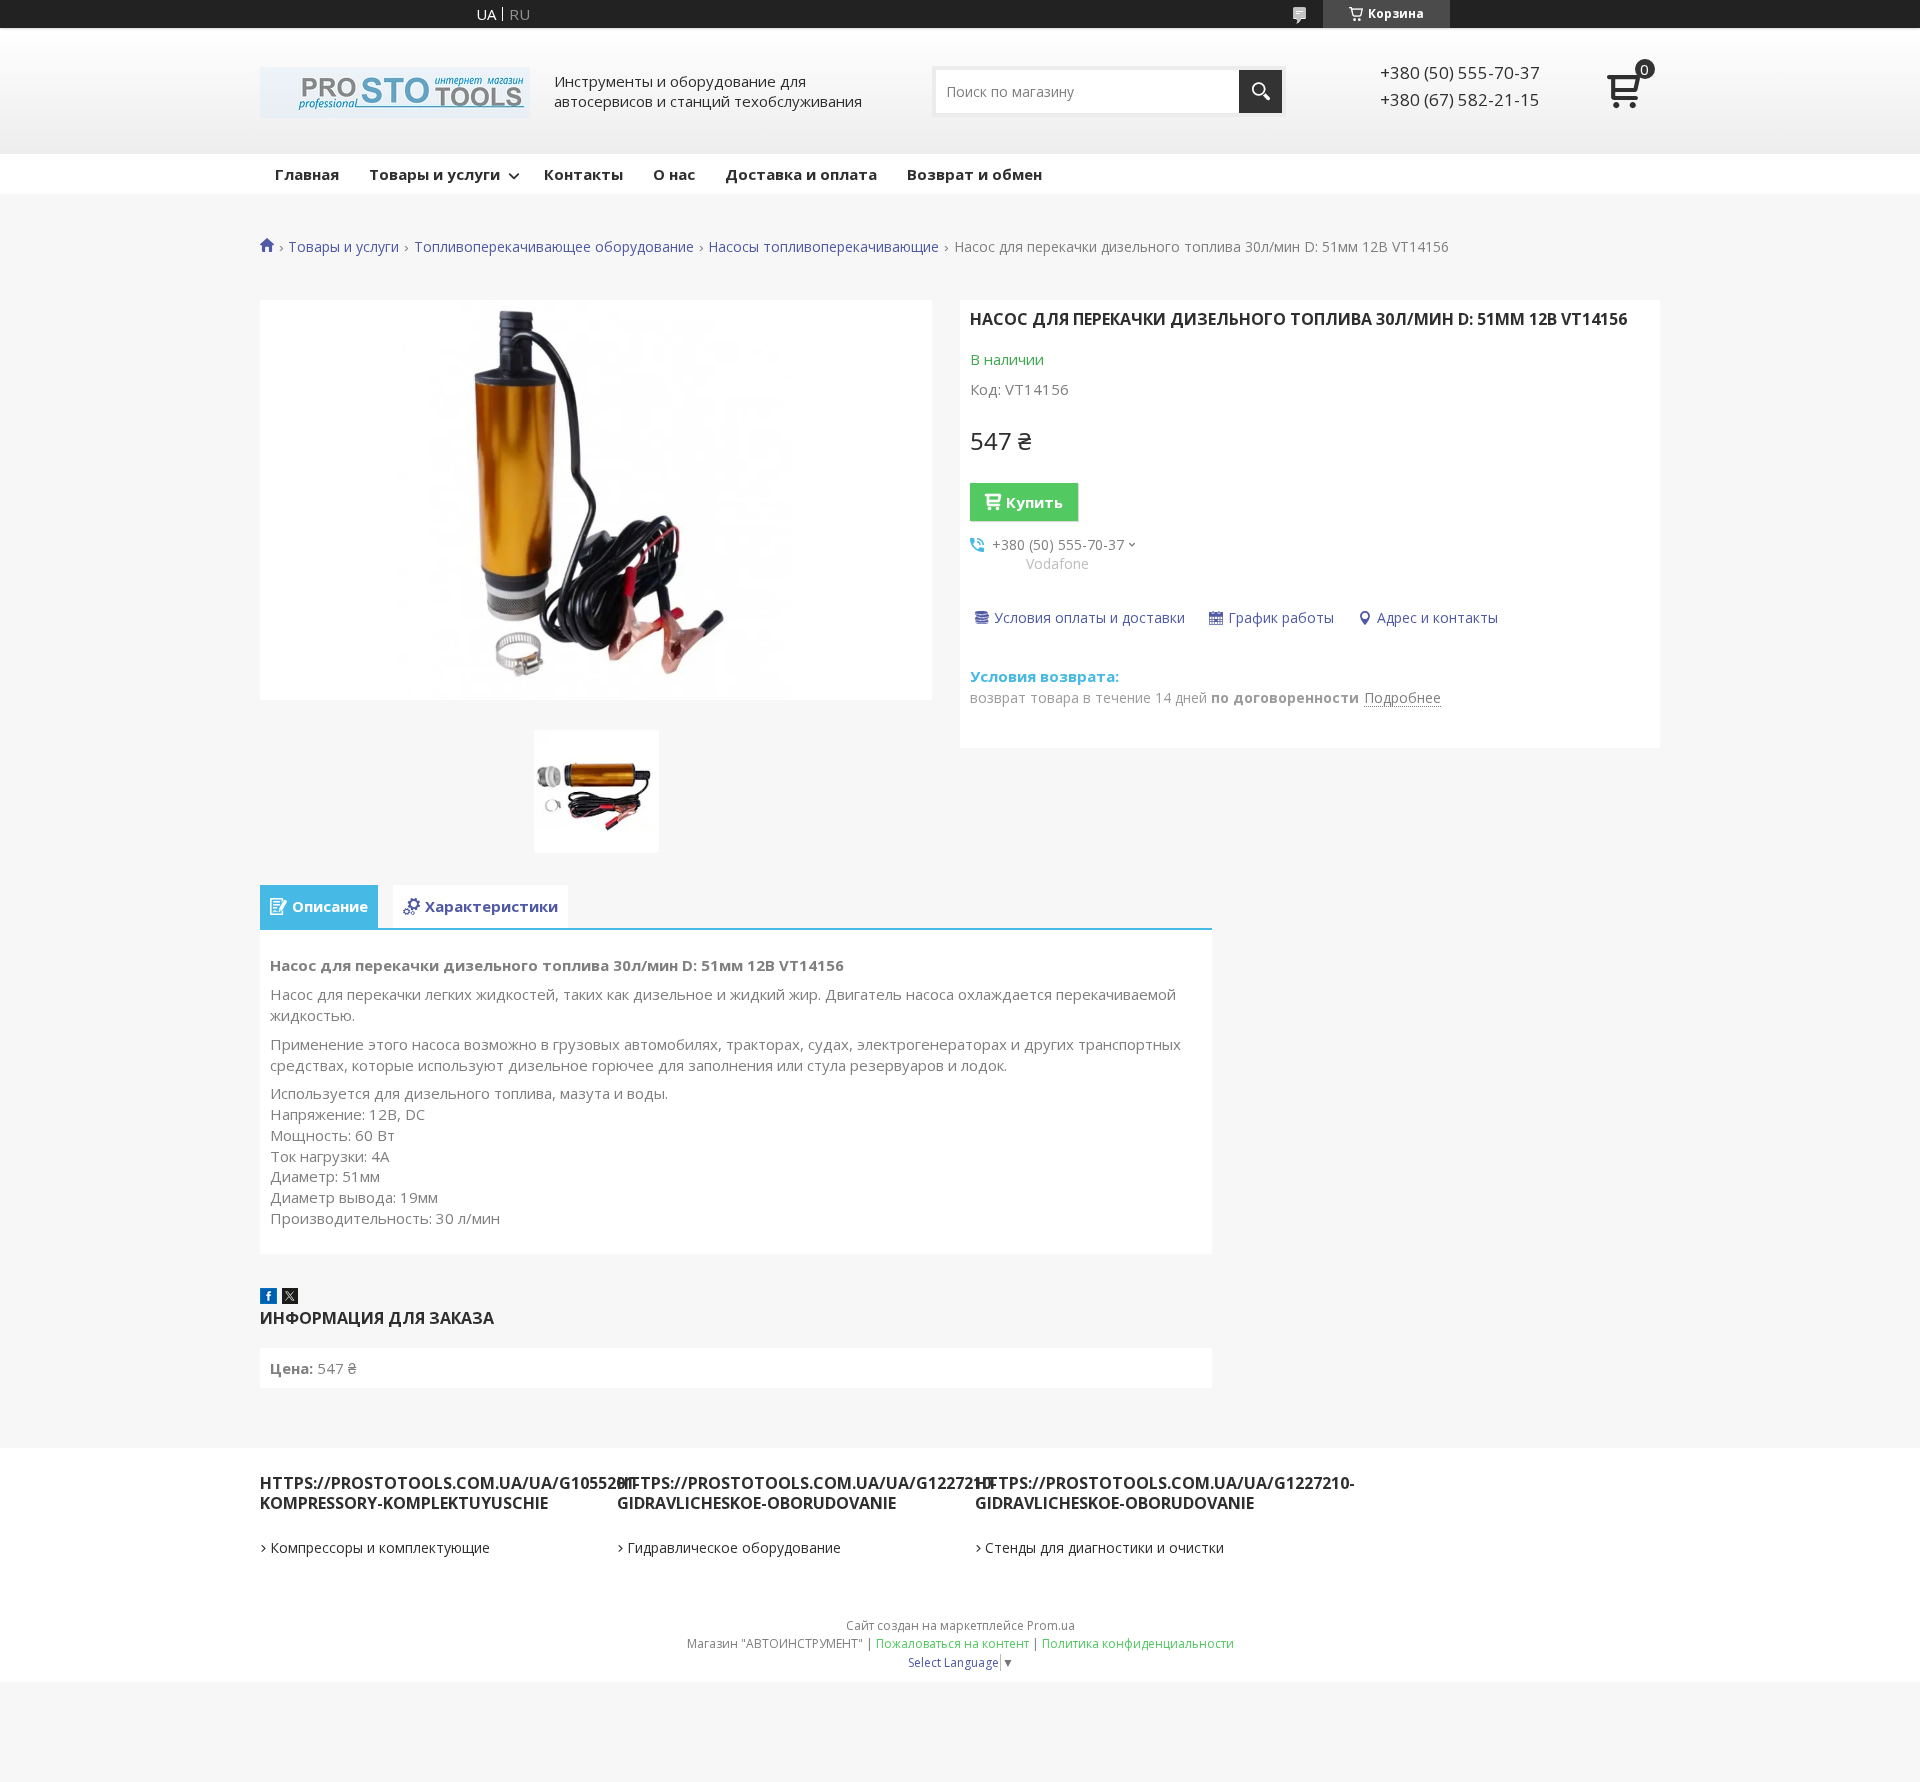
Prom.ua (1051, 1625)
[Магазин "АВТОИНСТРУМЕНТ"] (395, 91)
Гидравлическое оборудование (734, 1547)
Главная (307, 174)
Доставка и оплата (801, 174)
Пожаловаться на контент (952, 1643)
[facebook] (268, 1298)
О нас (674, 174)
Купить (1034, 502)
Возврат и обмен (974, 174)
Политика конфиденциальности (1138, 1643)
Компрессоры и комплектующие (380, 1547)
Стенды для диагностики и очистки (1104, 1547)
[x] (290, 1298)
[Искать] (1260, 91)
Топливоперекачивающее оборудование (554, 247)
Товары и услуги (434, 174)
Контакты (583, 174)
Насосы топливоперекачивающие (823, 247)
